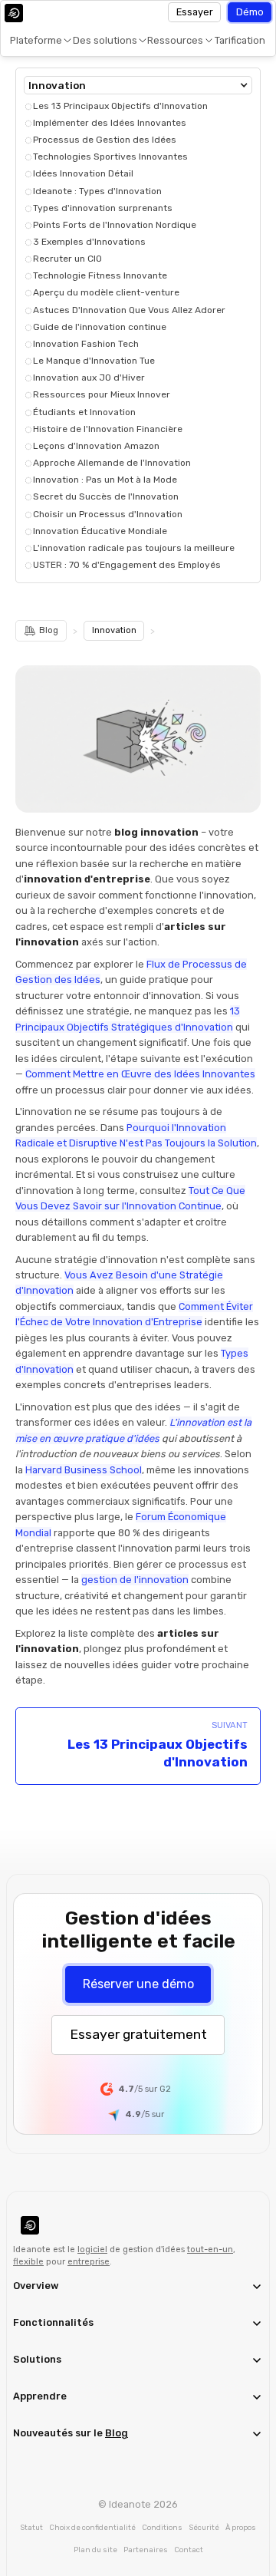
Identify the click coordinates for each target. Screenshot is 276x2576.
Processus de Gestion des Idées (105, 140)
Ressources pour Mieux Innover (102, 394)
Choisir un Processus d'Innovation (108, 514)
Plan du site (95, 2550)
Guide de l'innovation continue (100, 327)
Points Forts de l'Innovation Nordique (115, 225)
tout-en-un (210, 2249)
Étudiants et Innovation (84, 412)
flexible (28, 2262)
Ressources (175, 40)
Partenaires (146, 2550)
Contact (189, 2550)
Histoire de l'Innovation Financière (108, 429)
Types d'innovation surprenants (103, 208)
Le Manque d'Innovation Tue (94, 361)
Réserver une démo (138, 1984)
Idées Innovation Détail (83, 173)
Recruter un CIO (67, 259)
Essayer (195, 12)
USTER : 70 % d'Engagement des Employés (127, 565)
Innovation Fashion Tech (86, 344)
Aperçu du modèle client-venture (106, 292)
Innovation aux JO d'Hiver (89, 378)
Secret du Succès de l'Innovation (106, 496)
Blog (117, 2433)
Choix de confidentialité (92, 2527)
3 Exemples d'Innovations (89, 242)
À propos (241, 2527)
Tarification (240, 40)
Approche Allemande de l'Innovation (112, 463)
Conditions (162, 2527)
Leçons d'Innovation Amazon (96, 446)
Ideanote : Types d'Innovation (97, 191)
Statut (31, 2527)
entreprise (89, 2262)
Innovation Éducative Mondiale (100, 531)
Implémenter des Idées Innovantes (110, 123)
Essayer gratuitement (138, 2034)
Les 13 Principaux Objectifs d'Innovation (120, 106)
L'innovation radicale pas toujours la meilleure (134, 548)
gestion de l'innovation (135, 1580)
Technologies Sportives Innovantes (110, 157)
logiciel (92, 2249)
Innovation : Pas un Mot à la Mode (105, 480)
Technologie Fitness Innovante (100, 275)
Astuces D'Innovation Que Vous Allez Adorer (129, 310)
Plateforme (36, 40)
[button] (38, 41)
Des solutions (105, 40)
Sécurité (204, 2527)
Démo (250, 12)
